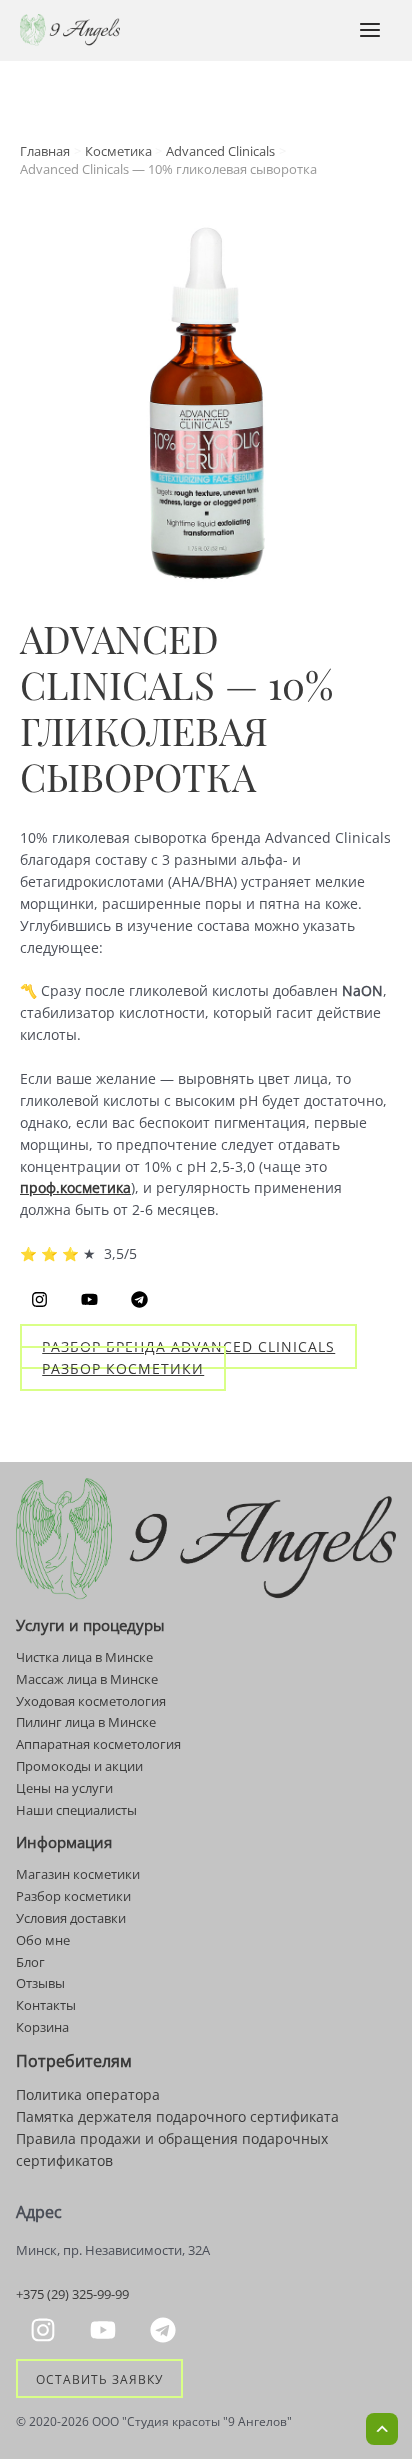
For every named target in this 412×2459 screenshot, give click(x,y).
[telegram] (166, 2330)
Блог (30, 1962)
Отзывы (40, 1983)
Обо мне (43, 1940)
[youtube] (106, 2330)
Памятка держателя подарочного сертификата (177, 2116)
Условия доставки (71, 1918)
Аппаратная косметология (98, 1744)
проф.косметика (75, 1187)
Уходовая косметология (91, 1701)
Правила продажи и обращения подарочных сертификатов (172, 2149)
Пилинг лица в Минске (86, 1722)
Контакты (46, 2005)
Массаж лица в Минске (87, 1679)
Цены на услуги (64, 1788)
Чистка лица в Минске (84, 1657)
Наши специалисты (76, 1810)
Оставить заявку (99, 2378)
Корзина (42, 2027)
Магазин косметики (78, 1874)
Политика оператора (88, 2094)
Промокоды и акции (79, 1766)
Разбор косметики (123, 1368)
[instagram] (46, 2330)
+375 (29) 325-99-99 (72, 2294)
